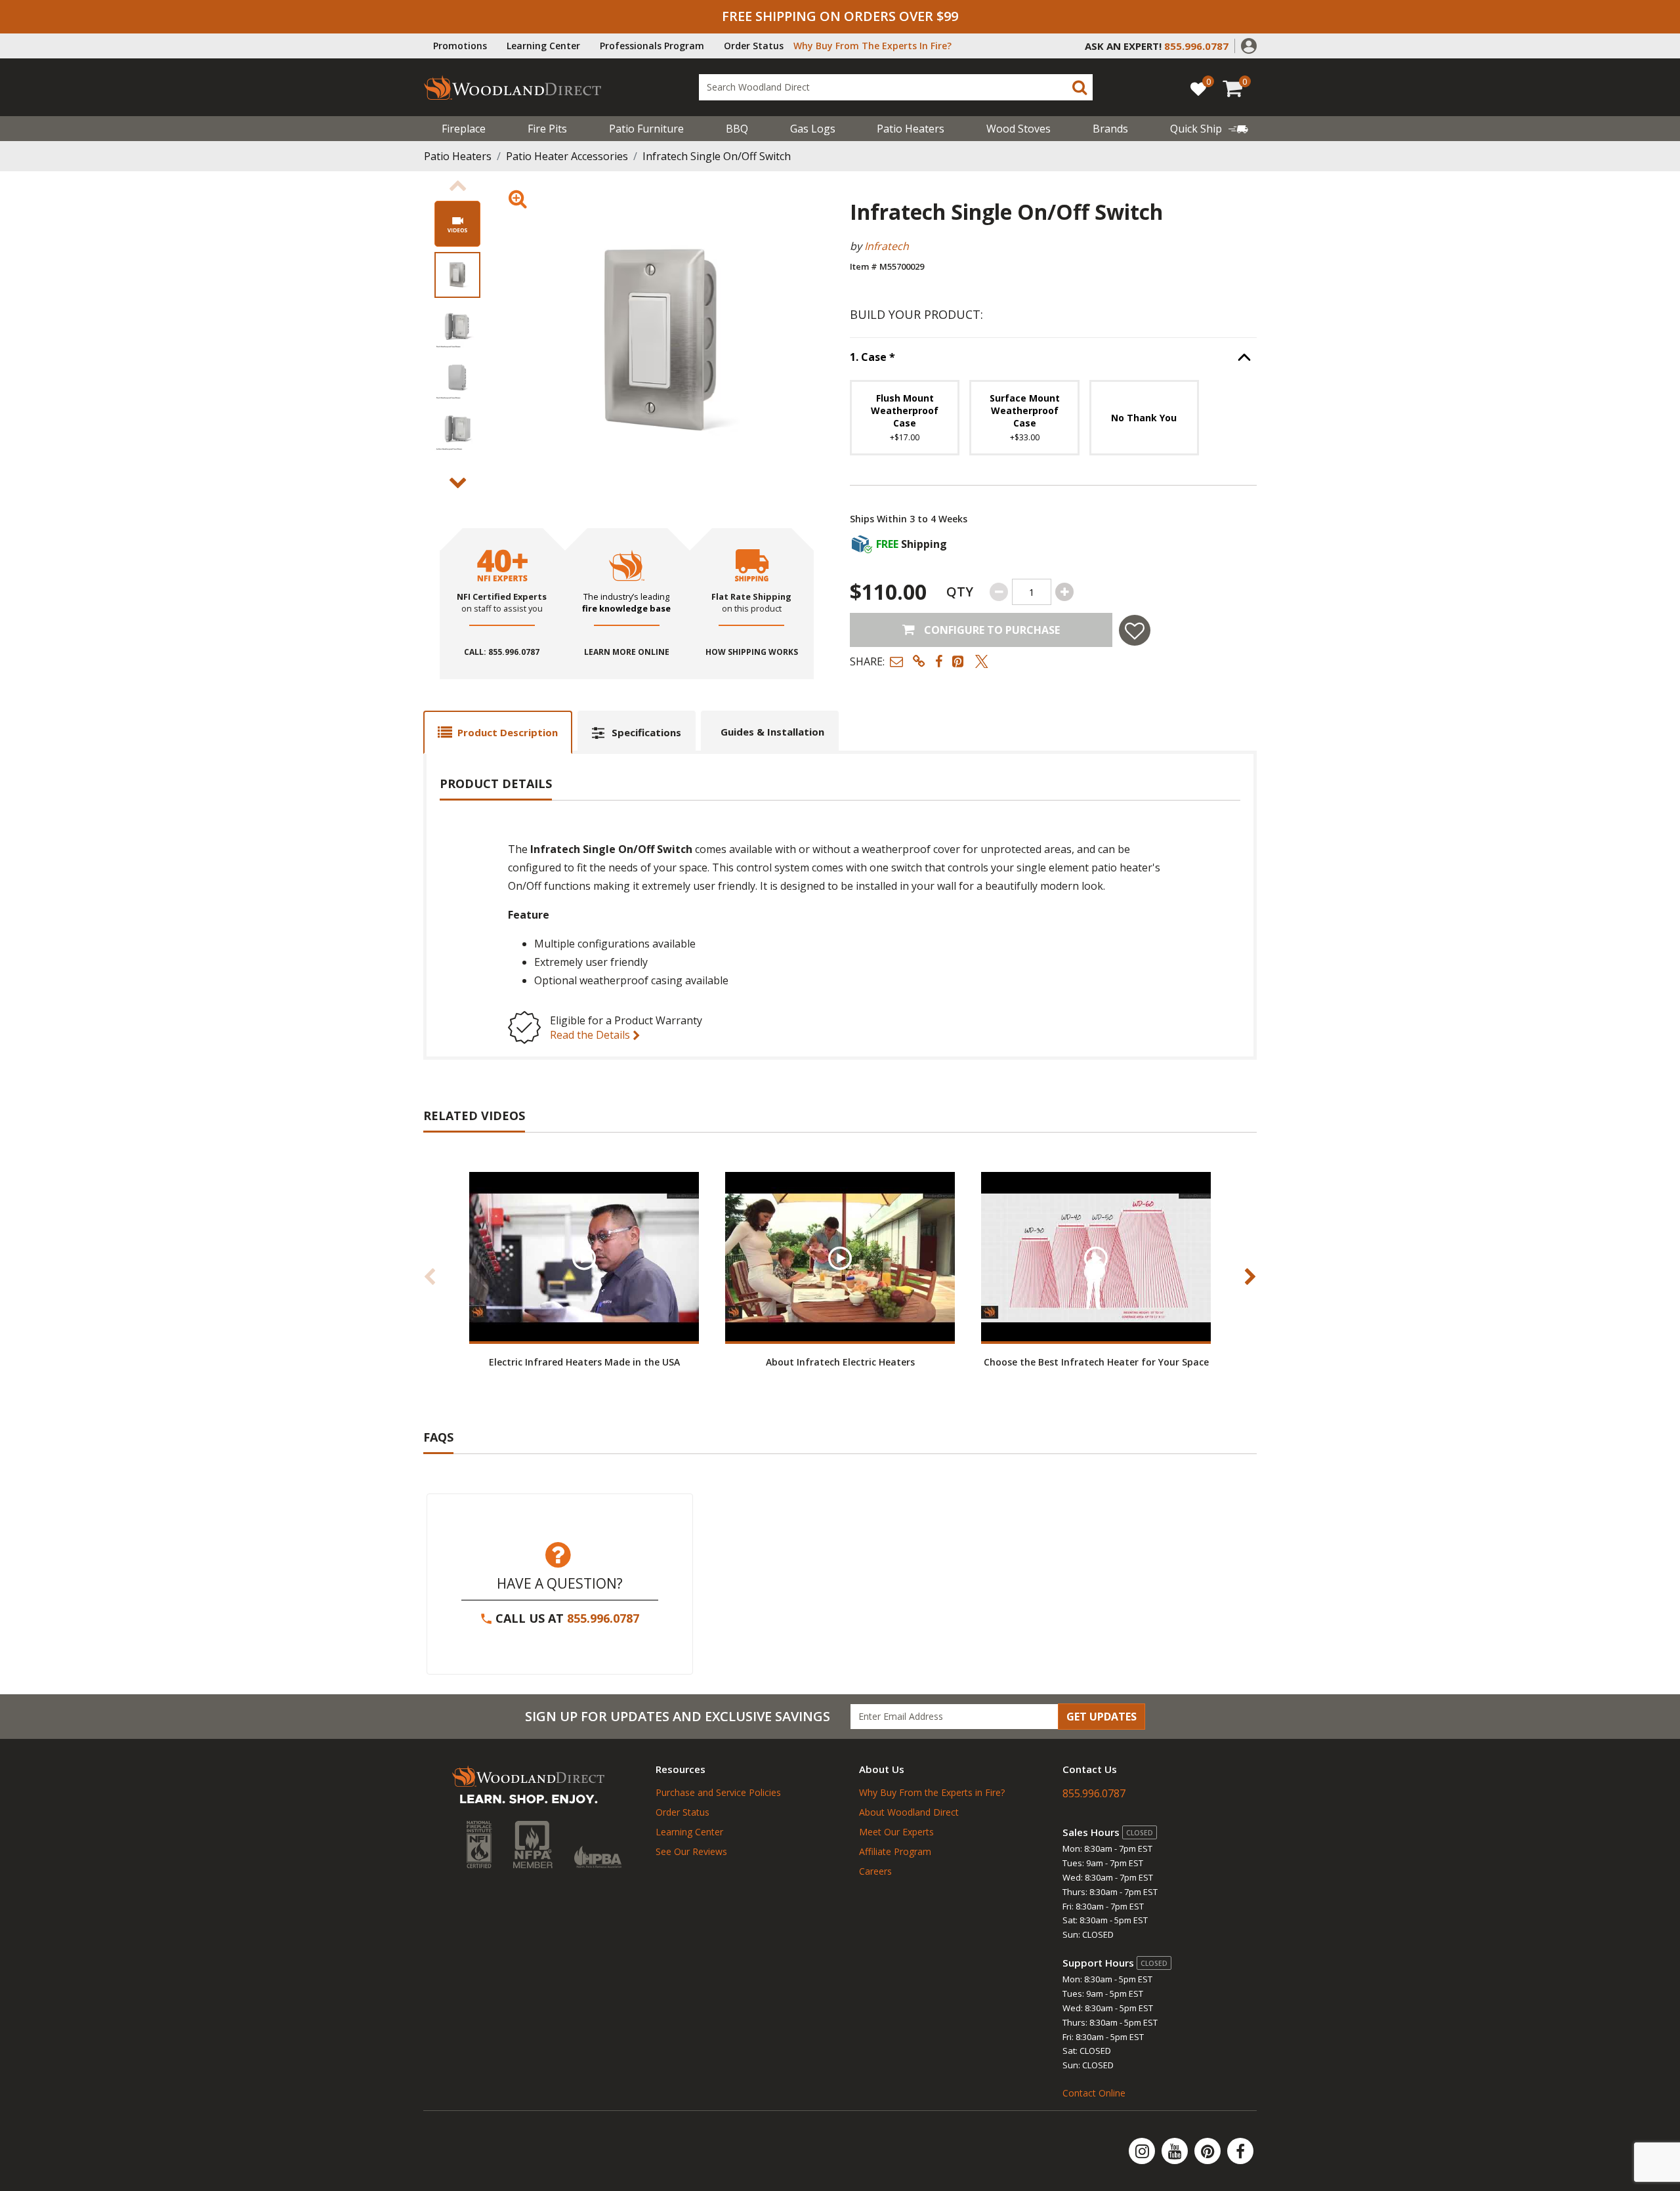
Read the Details (591, 1035)
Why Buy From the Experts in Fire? (932, 1792)
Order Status (754, 46)
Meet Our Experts (896, 1832)
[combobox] (896, 87)
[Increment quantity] (1064, 592)
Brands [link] (1110, 129)
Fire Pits (547, 129)
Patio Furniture (646, 129)
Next (457, 483)
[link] (1209, 129)
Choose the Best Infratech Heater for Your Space (1096, 1362)
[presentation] (457, 275)
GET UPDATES (1102, 1717)
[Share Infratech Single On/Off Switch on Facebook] (939, 661)
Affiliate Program (895, 1851)
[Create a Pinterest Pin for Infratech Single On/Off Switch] (959, 661)
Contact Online (1094, 2093)
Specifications (646, 732)
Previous (457, 186)
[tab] (498, 732)
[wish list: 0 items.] (1198, 88)
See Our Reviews (691, 1851)
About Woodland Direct (909, 1812)
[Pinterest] (1209, 2151)
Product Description (508, 732)
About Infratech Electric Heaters (840, 1362)
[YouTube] (1176, 2151)
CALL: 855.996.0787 (502, 652)
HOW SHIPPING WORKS (752, 652)
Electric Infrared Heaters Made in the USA (584, 1362)
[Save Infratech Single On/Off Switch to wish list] (1135, 630)
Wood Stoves (1018, 129)
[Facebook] (1240, 2151)
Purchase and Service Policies (718, 1792)
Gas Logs (813, 129)
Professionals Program (652, 46)
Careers (875, 1871)
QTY (960, 592)
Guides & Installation (772, 732)
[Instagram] (1143, 2151)
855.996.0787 (603, 1618)
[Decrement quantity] (999, 592)
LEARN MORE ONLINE (627, 652)
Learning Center (543, 46)
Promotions (460, 46)
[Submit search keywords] (1080, 87)
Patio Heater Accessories (567, 156)
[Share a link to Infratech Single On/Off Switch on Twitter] (982, 661)
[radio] (905, 418)
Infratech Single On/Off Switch (717, 156)
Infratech (887, 246)
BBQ (737, 129)
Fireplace (464, 129)
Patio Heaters (911, 129)
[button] (1249, 45)
